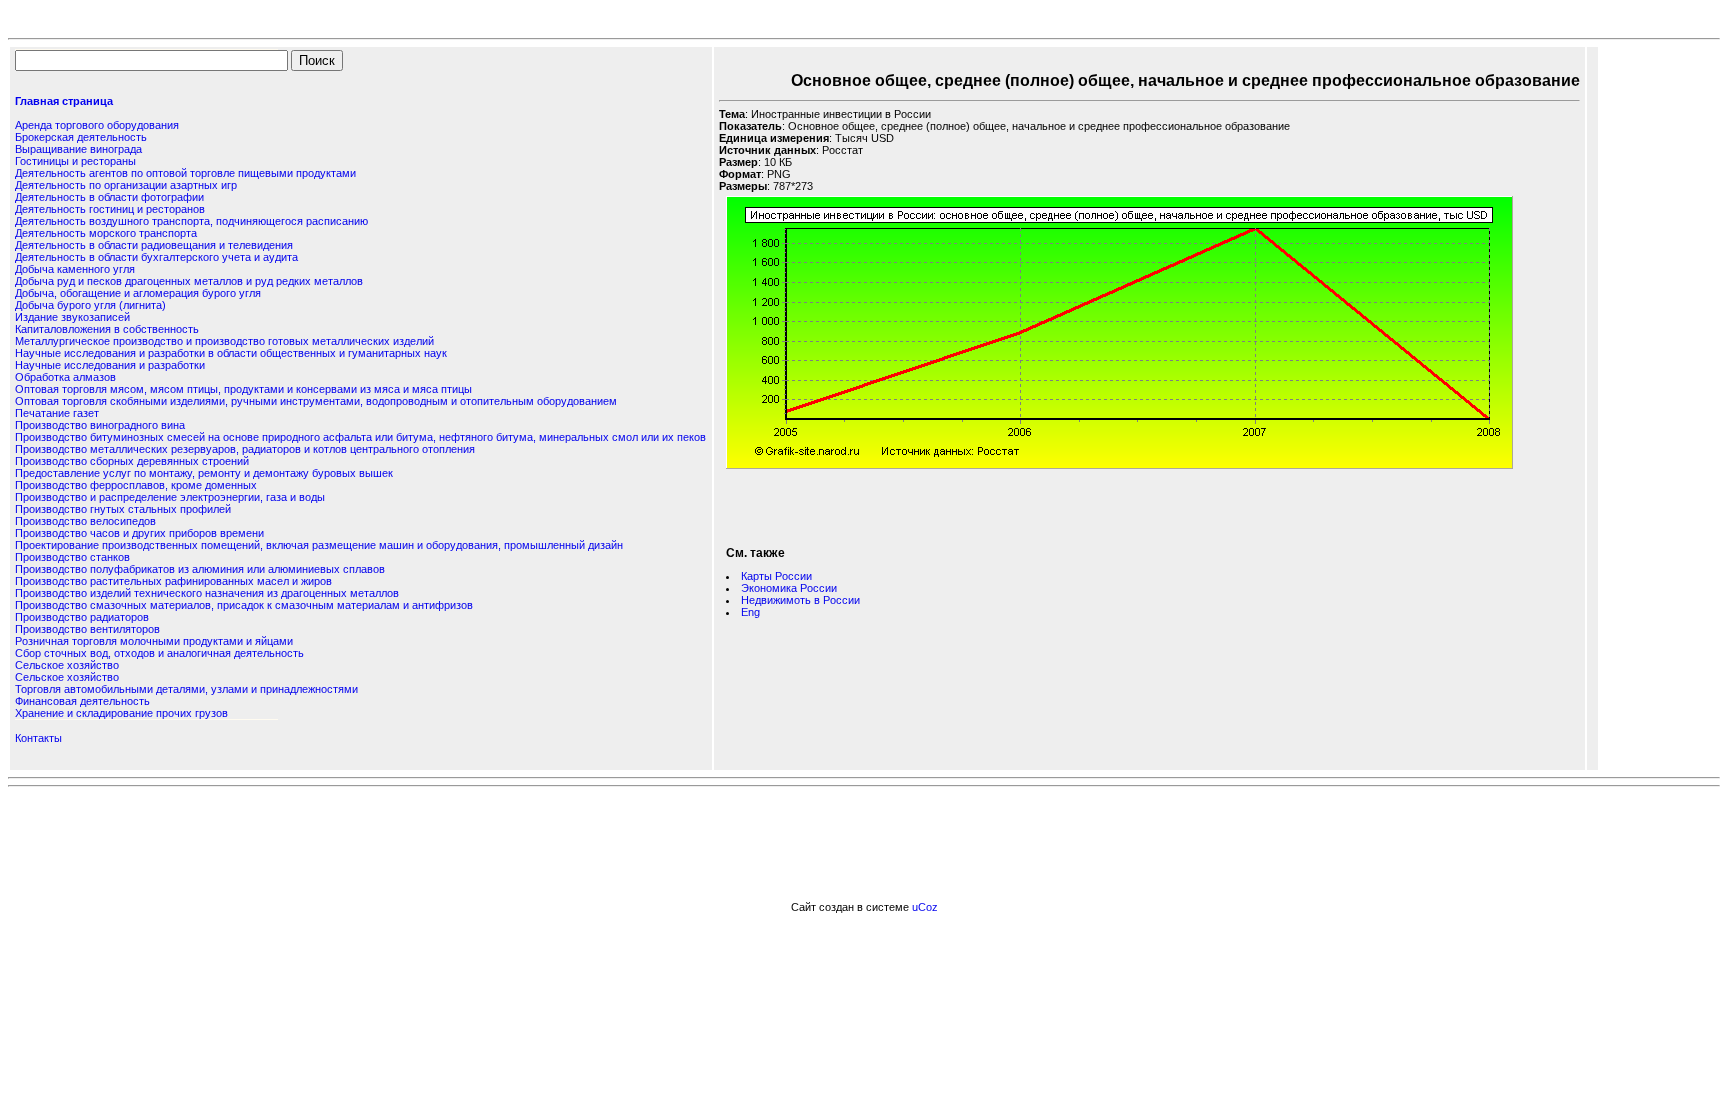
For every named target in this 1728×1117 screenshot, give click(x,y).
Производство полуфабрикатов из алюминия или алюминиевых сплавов (200, 569)
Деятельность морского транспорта (106, 233)
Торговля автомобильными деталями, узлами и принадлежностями (186, 689)
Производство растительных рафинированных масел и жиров (173, 581)
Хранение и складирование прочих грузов (121, 713)
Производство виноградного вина (100, 425)
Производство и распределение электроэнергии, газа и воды (170, 497)
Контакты (38, 738)
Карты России (776, 576)
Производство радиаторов (82, 617)
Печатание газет (57, 413)
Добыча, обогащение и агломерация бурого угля (138, 293)
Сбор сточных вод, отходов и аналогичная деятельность (159, 653)
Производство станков (72, 557)
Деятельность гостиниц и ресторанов (110, 209)
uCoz (925, 907)
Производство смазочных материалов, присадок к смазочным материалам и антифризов (244, 605)
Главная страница (64, 101)
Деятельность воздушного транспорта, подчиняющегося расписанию (191, 221)
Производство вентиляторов (87, 629)
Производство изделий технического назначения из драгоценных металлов (207, 593)
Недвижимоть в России (800, 600)
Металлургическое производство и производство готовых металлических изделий (224, 341)
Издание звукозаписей (72, 317)
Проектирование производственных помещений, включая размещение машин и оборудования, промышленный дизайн (319, 545)
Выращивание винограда (78, 149)
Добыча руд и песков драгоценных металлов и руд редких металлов (189, 281)
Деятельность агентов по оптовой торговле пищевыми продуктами (185, 173)
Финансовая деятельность (82, 701)
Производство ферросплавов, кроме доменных (136, 485)
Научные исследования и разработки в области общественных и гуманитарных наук (231, 353)
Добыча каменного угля (75, 269)
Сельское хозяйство (67, 665)
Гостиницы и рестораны (75, 161)
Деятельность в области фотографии (109, 197)
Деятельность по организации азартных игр (126, 185)
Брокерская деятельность (81, 137)
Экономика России (789, 588)
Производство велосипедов (85, 521)
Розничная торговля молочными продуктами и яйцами (154, 641)
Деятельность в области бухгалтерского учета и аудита (156, 257)
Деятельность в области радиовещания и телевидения (154, 245)
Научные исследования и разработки (110, 365)
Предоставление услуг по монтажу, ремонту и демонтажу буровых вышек (204, 473)
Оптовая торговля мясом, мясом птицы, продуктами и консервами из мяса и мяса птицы (243, 389)
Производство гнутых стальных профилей (123, 509)
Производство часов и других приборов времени (139, 533)
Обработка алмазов (65, 377)
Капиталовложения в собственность (107, 329)
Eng (750, 612)
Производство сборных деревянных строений (132, 461)
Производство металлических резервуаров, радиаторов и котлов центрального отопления (245, 449)
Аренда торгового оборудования (97, 125)
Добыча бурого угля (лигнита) (90, 305)
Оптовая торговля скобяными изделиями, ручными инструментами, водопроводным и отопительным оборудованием (316, 401)
